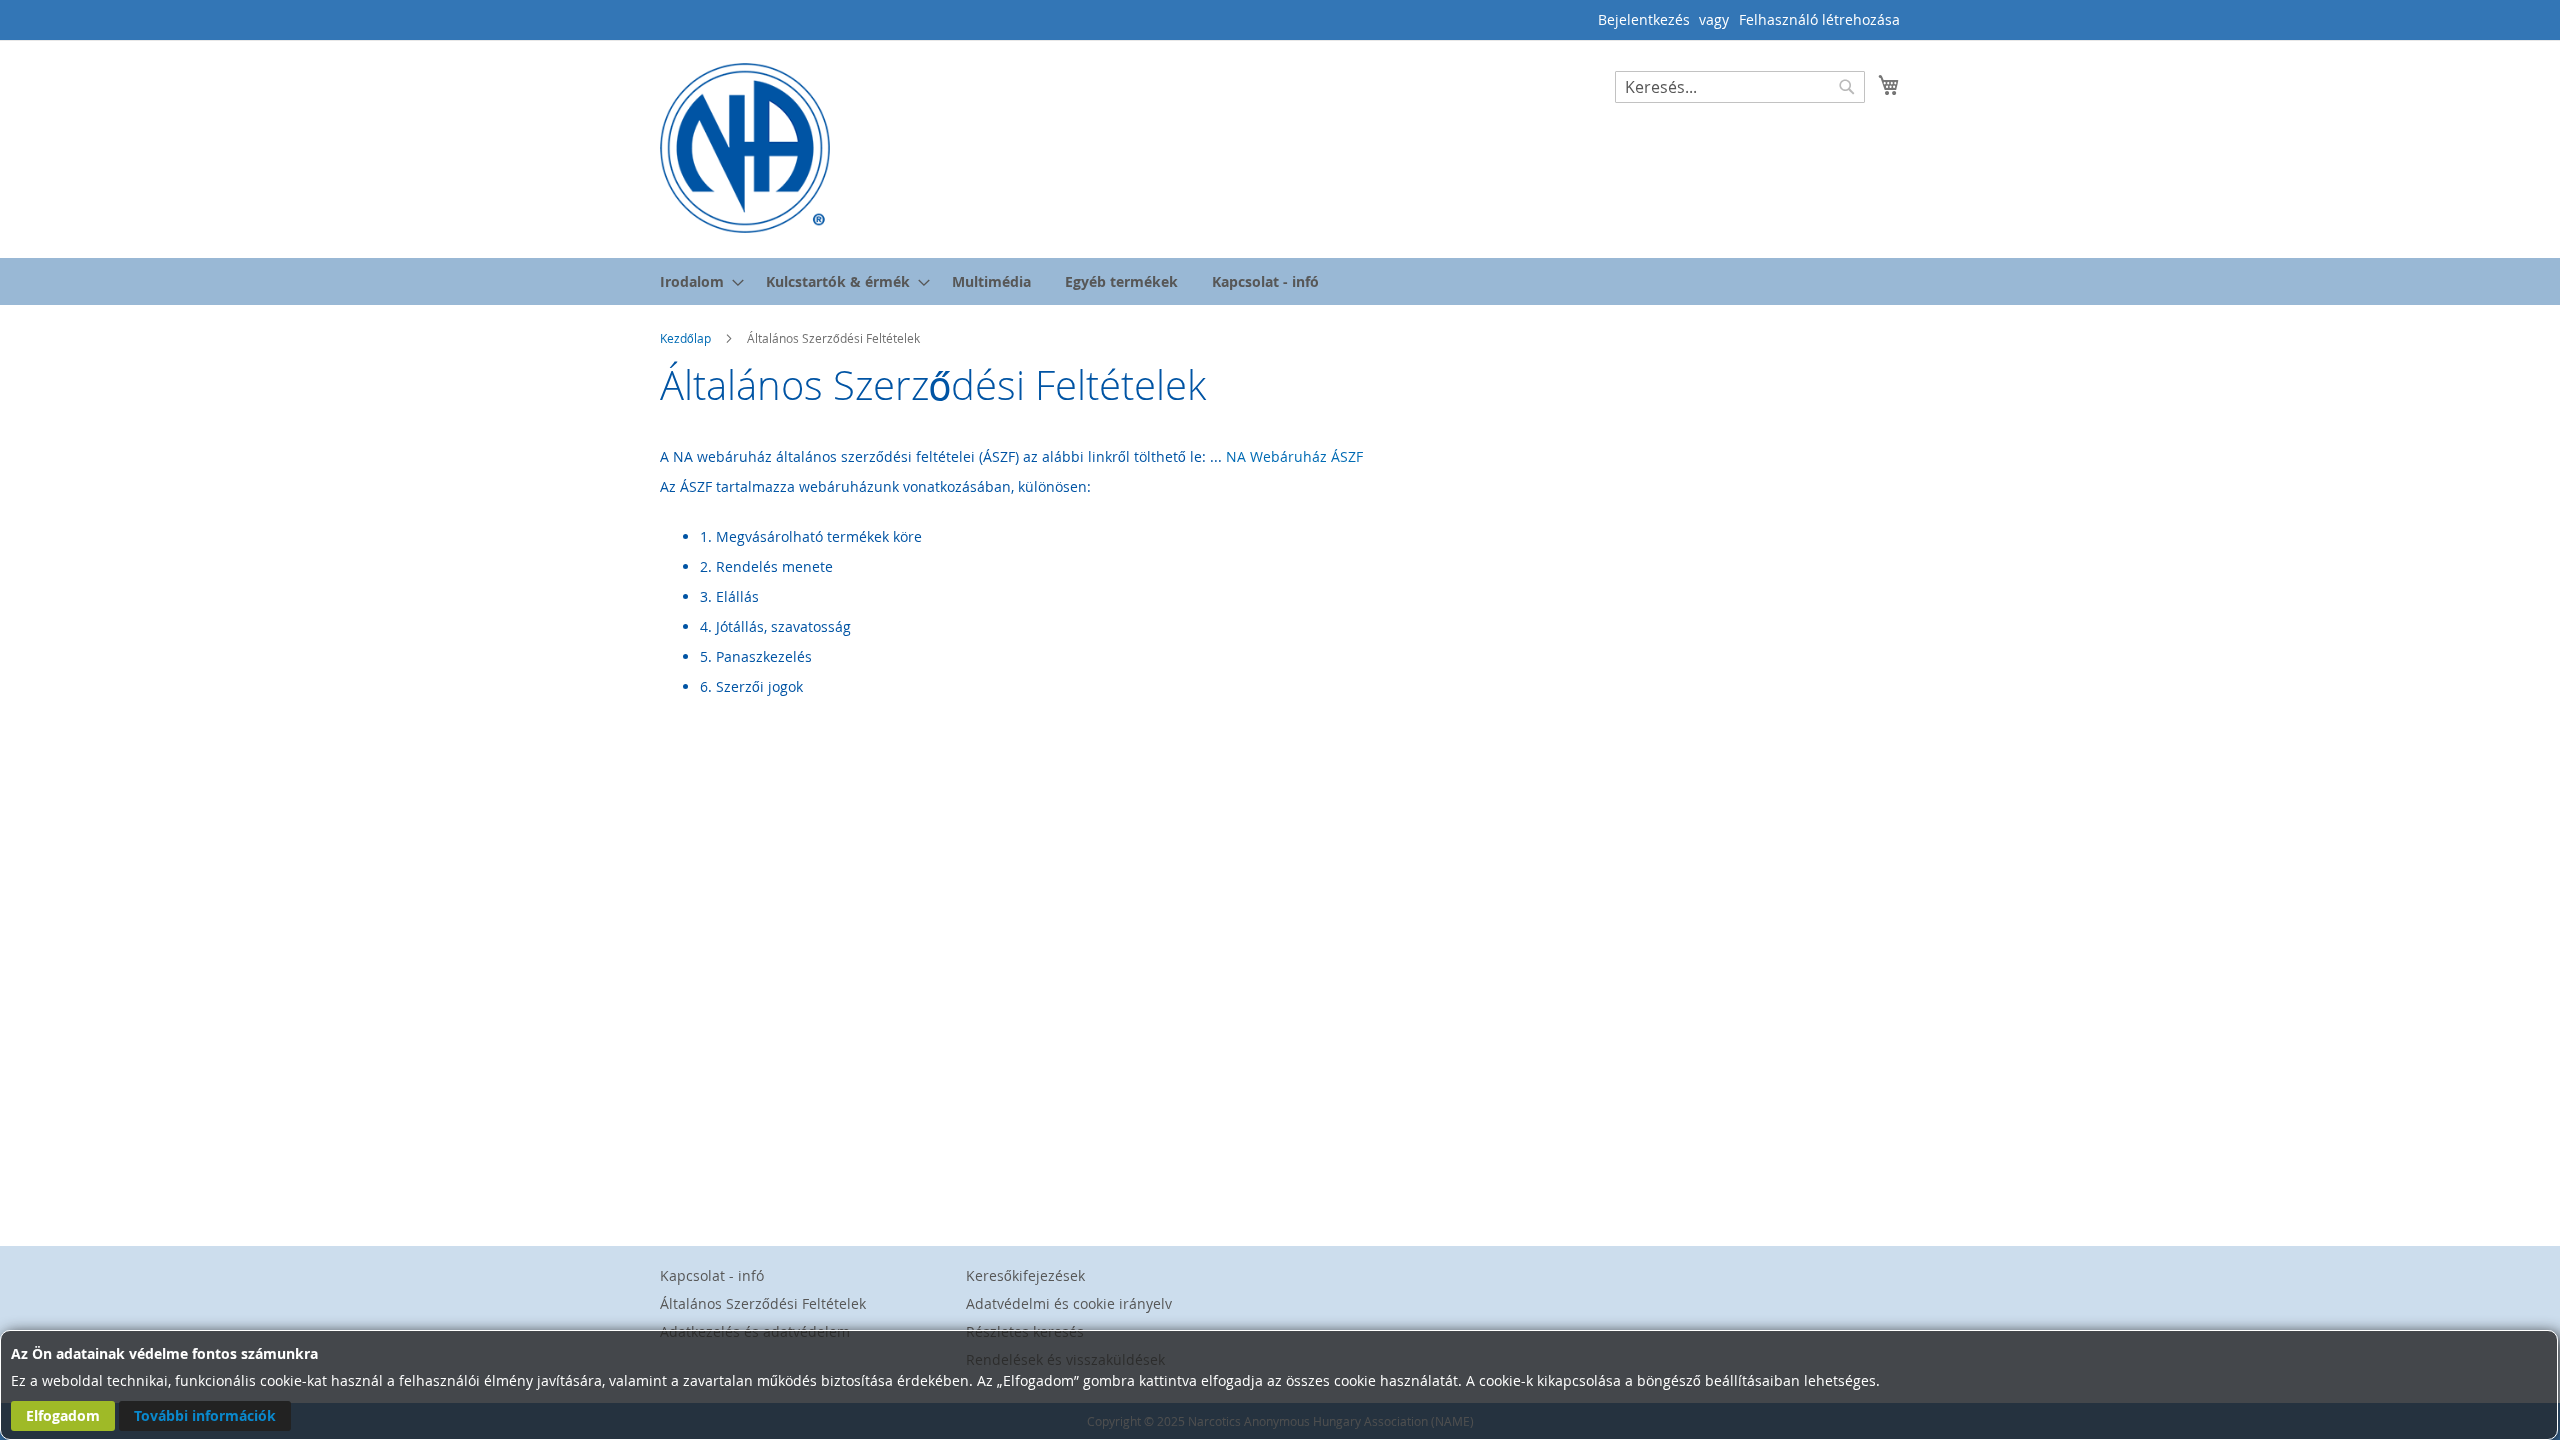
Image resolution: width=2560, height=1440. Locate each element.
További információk (205, 1415)
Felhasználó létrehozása (1819, 19)
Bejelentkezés (1644, 19)
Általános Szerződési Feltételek (763, 1303)
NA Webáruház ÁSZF (1294, 456)
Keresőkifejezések (1025, 1275)
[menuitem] (696, 281)
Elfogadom (63, 1415)
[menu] (1280, 281)
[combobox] (1740, 87)
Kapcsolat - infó (712, 1275)
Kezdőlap (687, 338)
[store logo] (745, 148)
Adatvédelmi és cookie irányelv (1069, 1303)
